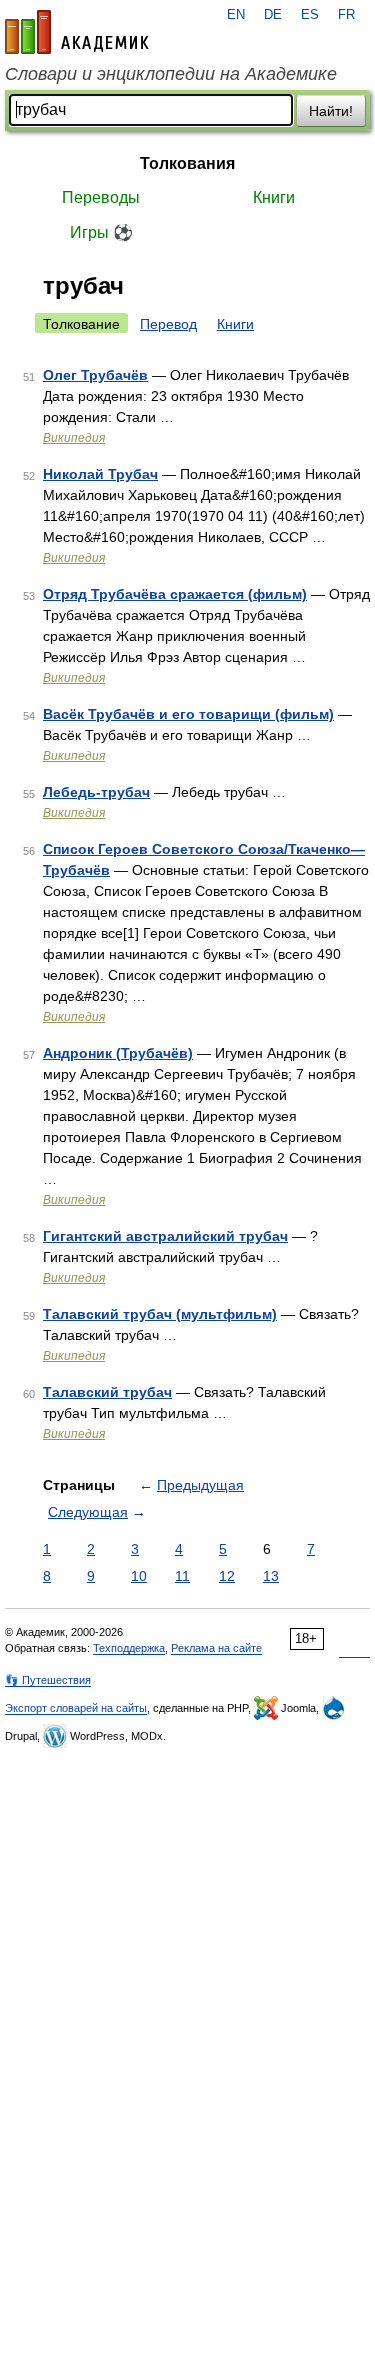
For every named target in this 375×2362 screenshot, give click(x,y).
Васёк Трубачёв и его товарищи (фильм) (188, 714)
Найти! (331, 111)
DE (273, 15)
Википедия (74, 438)
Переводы (101, 197)
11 (182, 1576)
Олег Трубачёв (95, 375)
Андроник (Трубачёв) (118, 1053)
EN (236, 15)
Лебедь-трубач (96, 792)
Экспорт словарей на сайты (76, 1708)
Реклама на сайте (216, 1648)
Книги (274, 197)
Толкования (187, 163)
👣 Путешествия (48, 1680)
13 (271, 1576)
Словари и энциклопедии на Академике (171, 74)
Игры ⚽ (101, 232)
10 (139, 1576)
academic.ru (77, 32)
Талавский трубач (107, 1392)
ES (310, 15)
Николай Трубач (100, 474)
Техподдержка (129, 1648)
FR (346, 15)
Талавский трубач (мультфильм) (160, 1314)
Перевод (168, 324)
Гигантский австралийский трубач (165, 1236)
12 (227, 1576)
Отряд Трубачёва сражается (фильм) (175, 594)
